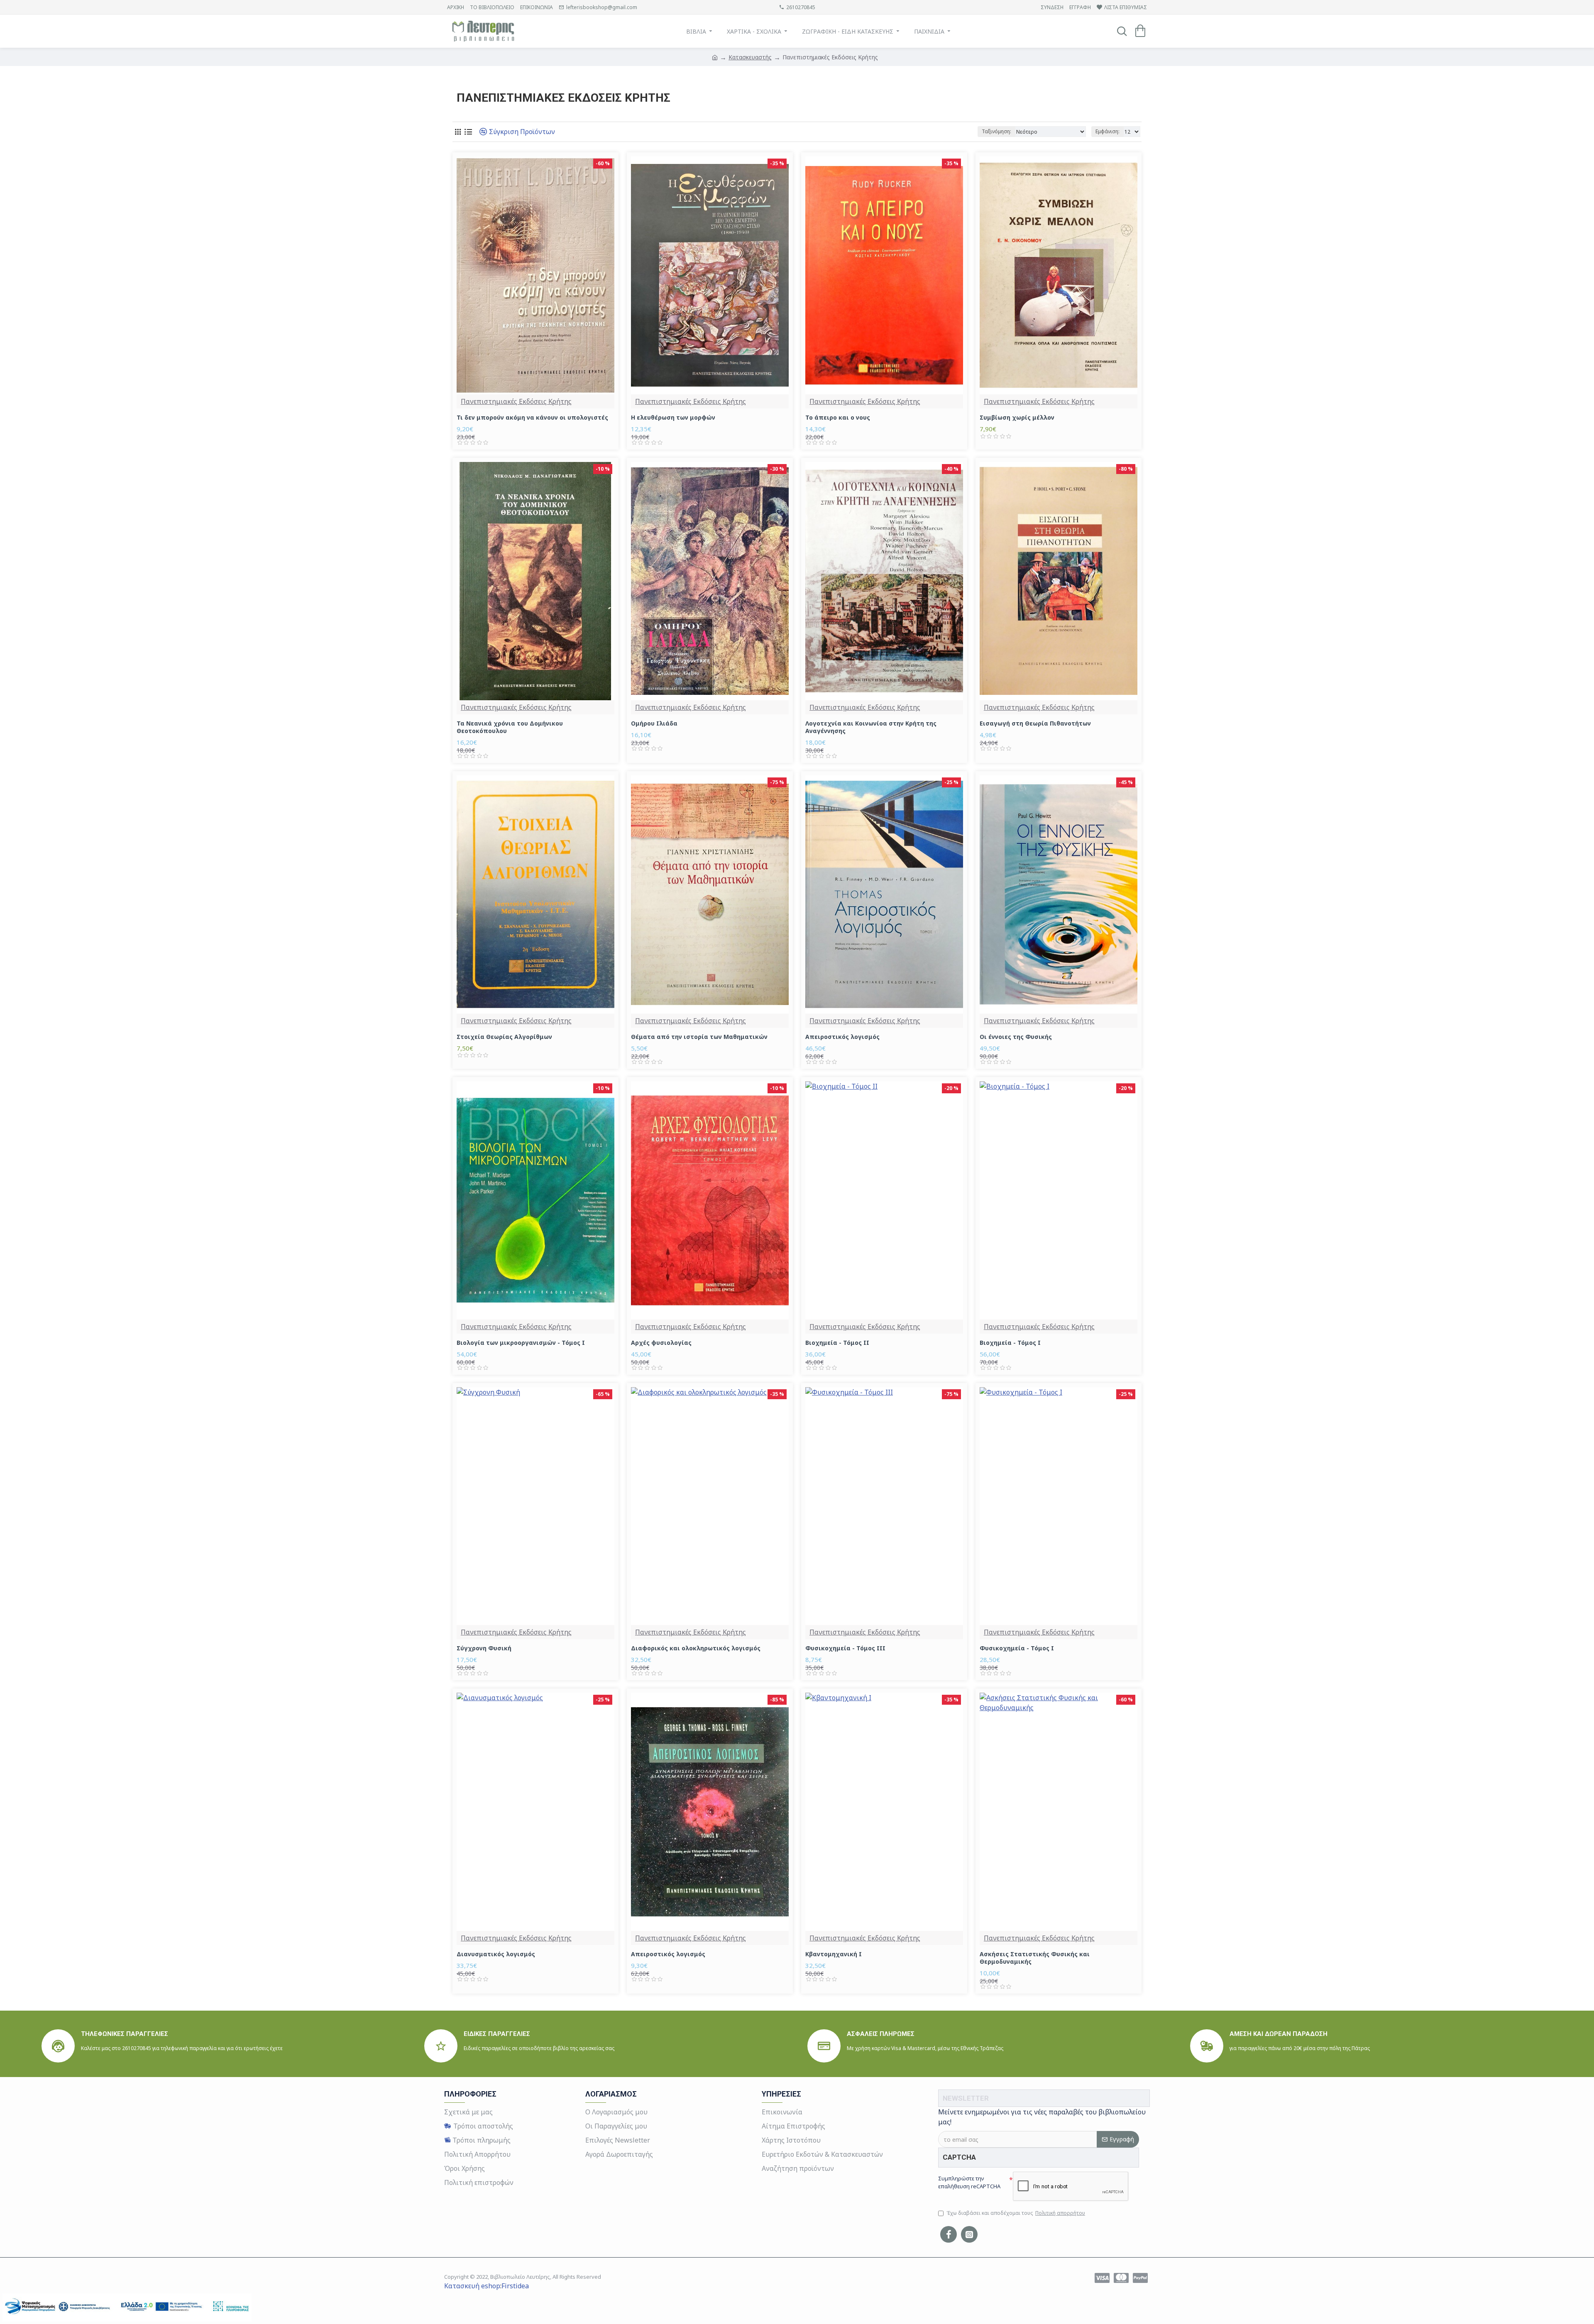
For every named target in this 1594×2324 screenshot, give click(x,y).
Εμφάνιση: (1107, 131)
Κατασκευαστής (750, 57)
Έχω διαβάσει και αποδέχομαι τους (1016, 2213)
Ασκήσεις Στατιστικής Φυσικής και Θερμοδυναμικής (1035, 1958)
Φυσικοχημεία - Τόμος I (1017, 1648)
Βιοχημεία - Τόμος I (1010, 1343)
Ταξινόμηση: (996, 131)
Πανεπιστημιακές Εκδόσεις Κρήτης (516, 401)
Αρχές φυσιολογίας (661, 1343)
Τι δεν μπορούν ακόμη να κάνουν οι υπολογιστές (532, 418)
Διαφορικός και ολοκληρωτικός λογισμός (696, 1648)
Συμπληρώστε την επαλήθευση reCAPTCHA (969, 2182)
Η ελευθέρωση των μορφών (673, 418)
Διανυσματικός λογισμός (496, 1954)
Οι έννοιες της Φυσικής (1016, 1037)
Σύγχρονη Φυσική (484, 1648)
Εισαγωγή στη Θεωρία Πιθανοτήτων (1035, 723)
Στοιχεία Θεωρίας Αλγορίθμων (504, 1037)
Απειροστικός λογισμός (842, 1037)
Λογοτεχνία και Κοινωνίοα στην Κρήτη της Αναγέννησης (871, 727)
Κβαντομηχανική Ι (834, 1954)
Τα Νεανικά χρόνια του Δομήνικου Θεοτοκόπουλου (510, 727)
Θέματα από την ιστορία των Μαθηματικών (699, 1037)
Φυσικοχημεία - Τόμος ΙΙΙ (845, 1648)
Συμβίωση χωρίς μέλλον (1017, 418)
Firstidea (515, 2286)
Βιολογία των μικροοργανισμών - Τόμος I (521, 1343)
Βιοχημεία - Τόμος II (837, 1343)
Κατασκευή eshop (472, 2286)
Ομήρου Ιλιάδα (654, 723)
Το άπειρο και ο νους (838, 418)
